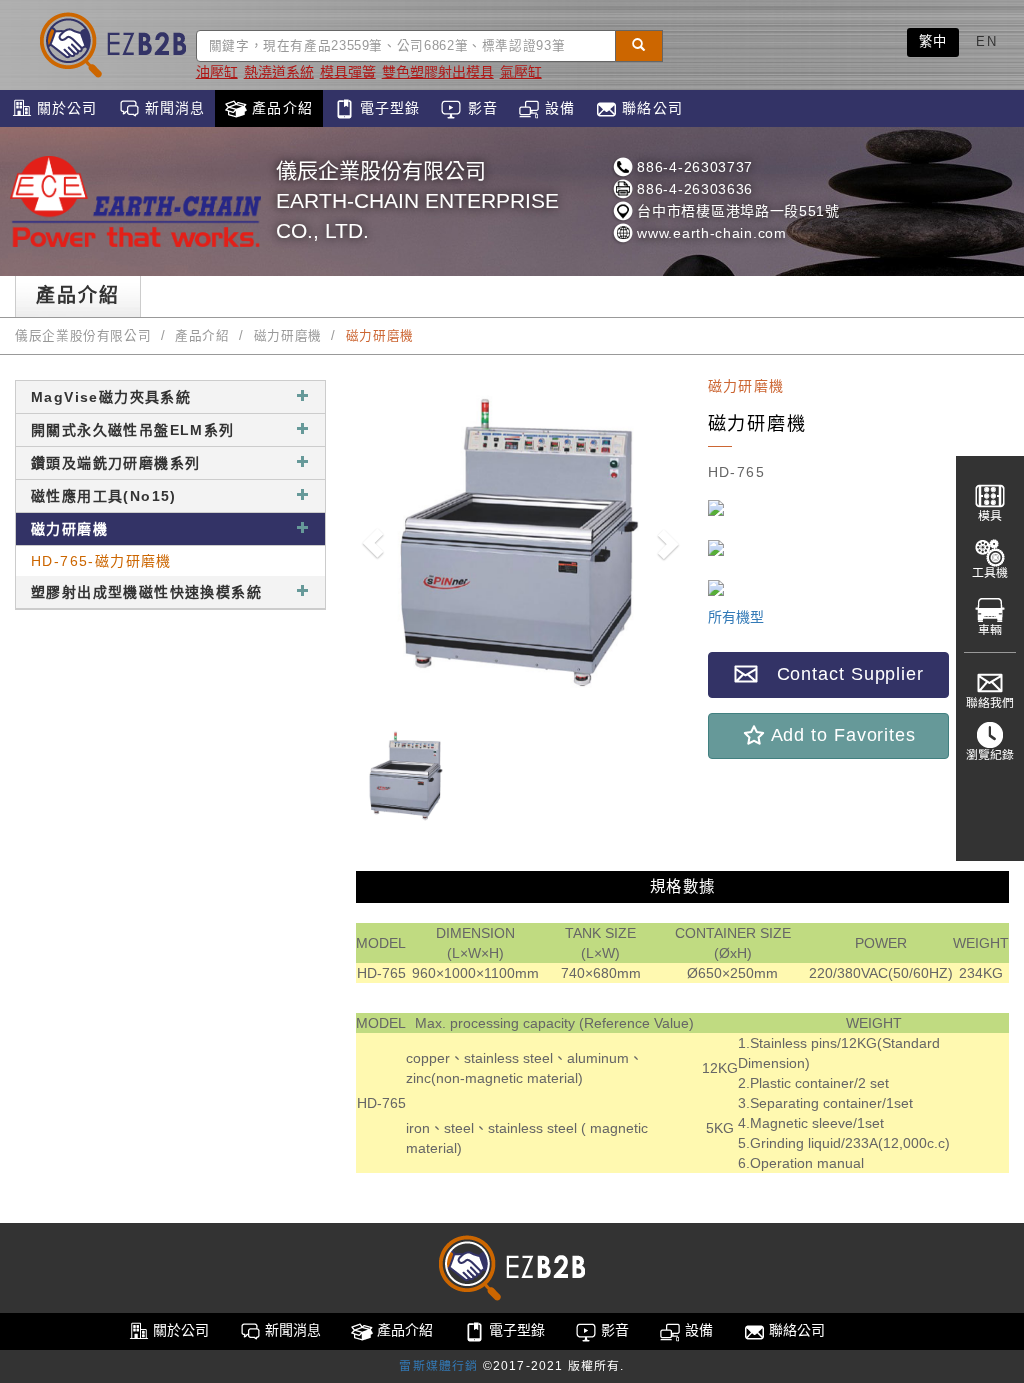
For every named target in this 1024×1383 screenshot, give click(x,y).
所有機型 (736, 617)
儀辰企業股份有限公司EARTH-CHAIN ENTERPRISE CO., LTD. (417, 200)
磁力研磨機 (288, 336)
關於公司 (65, 108)
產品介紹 (280, 108)
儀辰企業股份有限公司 (83, 336)
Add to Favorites (841, 735)
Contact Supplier (841, 674)
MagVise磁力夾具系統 (111, 397)
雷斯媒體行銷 (438, 1366)
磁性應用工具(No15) (104, 496)
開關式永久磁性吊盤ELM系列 (133, 430)
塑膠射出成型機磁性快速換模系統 (146, 592)
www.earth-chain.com (710, 233)
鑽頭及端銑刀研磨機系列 (115, 463)
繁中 (933, 41)
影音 (479, 108)
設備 (557, 108)
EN (986, 41)
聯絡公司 (650, 108)
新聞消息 (173, 108)
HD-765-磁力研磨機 (101, 561)
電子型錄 (388, 108)
